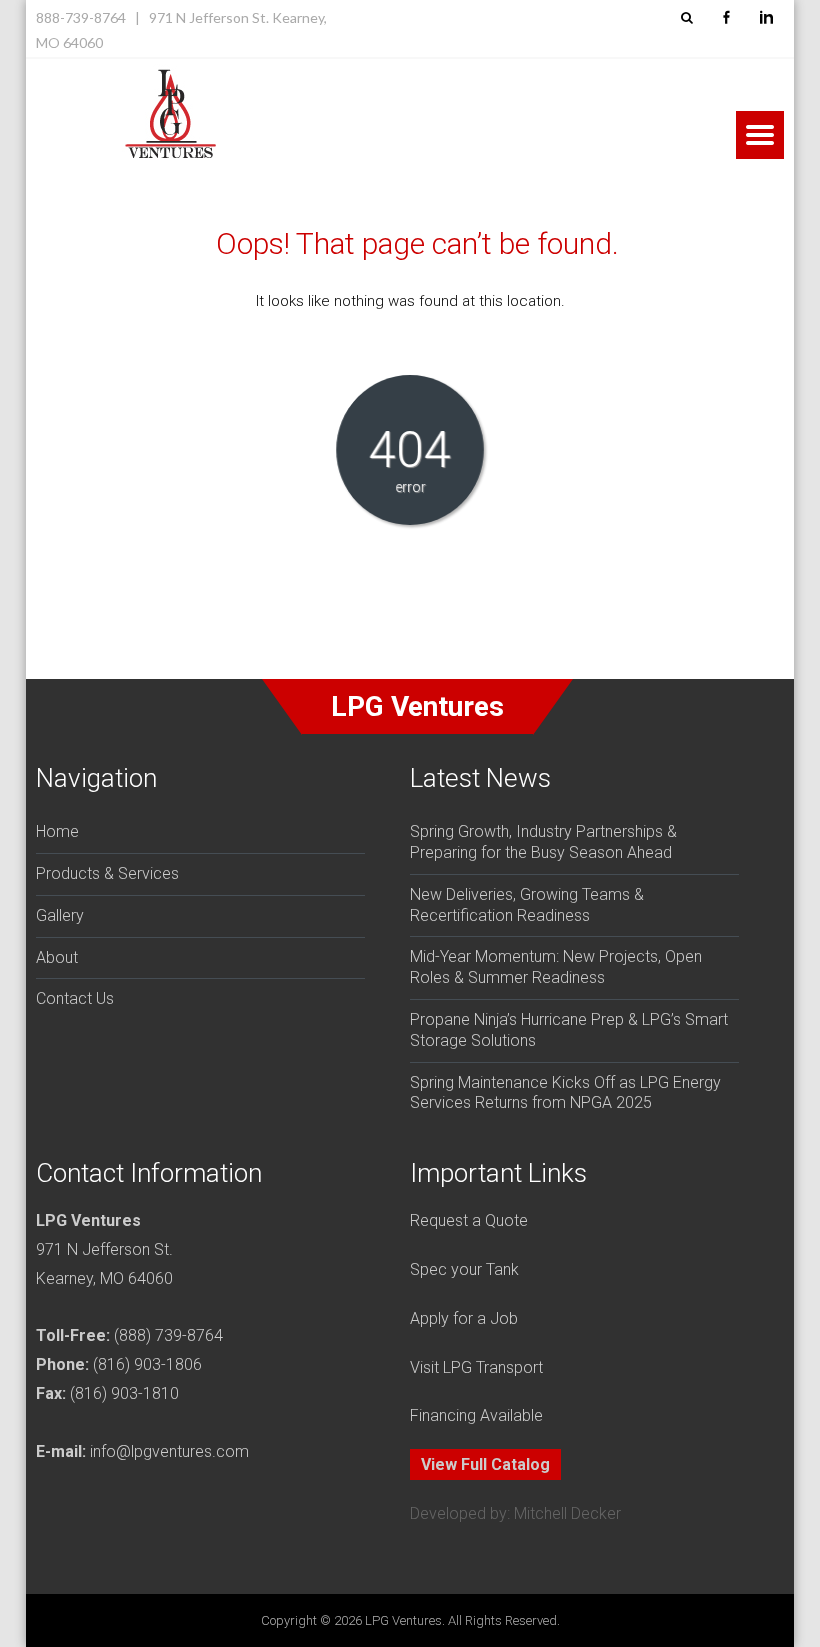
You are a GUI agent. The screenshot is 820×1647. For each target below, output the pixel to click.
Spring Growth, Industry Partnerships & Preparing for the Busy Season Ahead (543, 842)
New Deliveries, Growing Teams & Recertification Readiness (527, 905)
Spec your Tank (464, 1269)
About (57, 957)
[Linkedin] (766, 18)
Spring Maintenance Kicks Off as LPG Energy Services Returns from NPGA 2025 (565, 1093)
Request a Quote (469, 1220)
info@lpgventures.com (169, 1451)
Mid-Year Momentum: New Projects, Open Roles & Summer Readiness (556, 967)
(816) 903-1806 (147, 1364)
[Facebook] (726, 18)
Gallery (60, 915)
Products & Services (107, 873)
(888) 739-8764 (168, 1335)
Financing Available (476, 1415)
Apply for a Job (464, 1318)
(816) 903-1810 (124, 1393)
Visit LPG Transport (476, 1367)
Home (57, 831)
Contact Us (75, 998)
